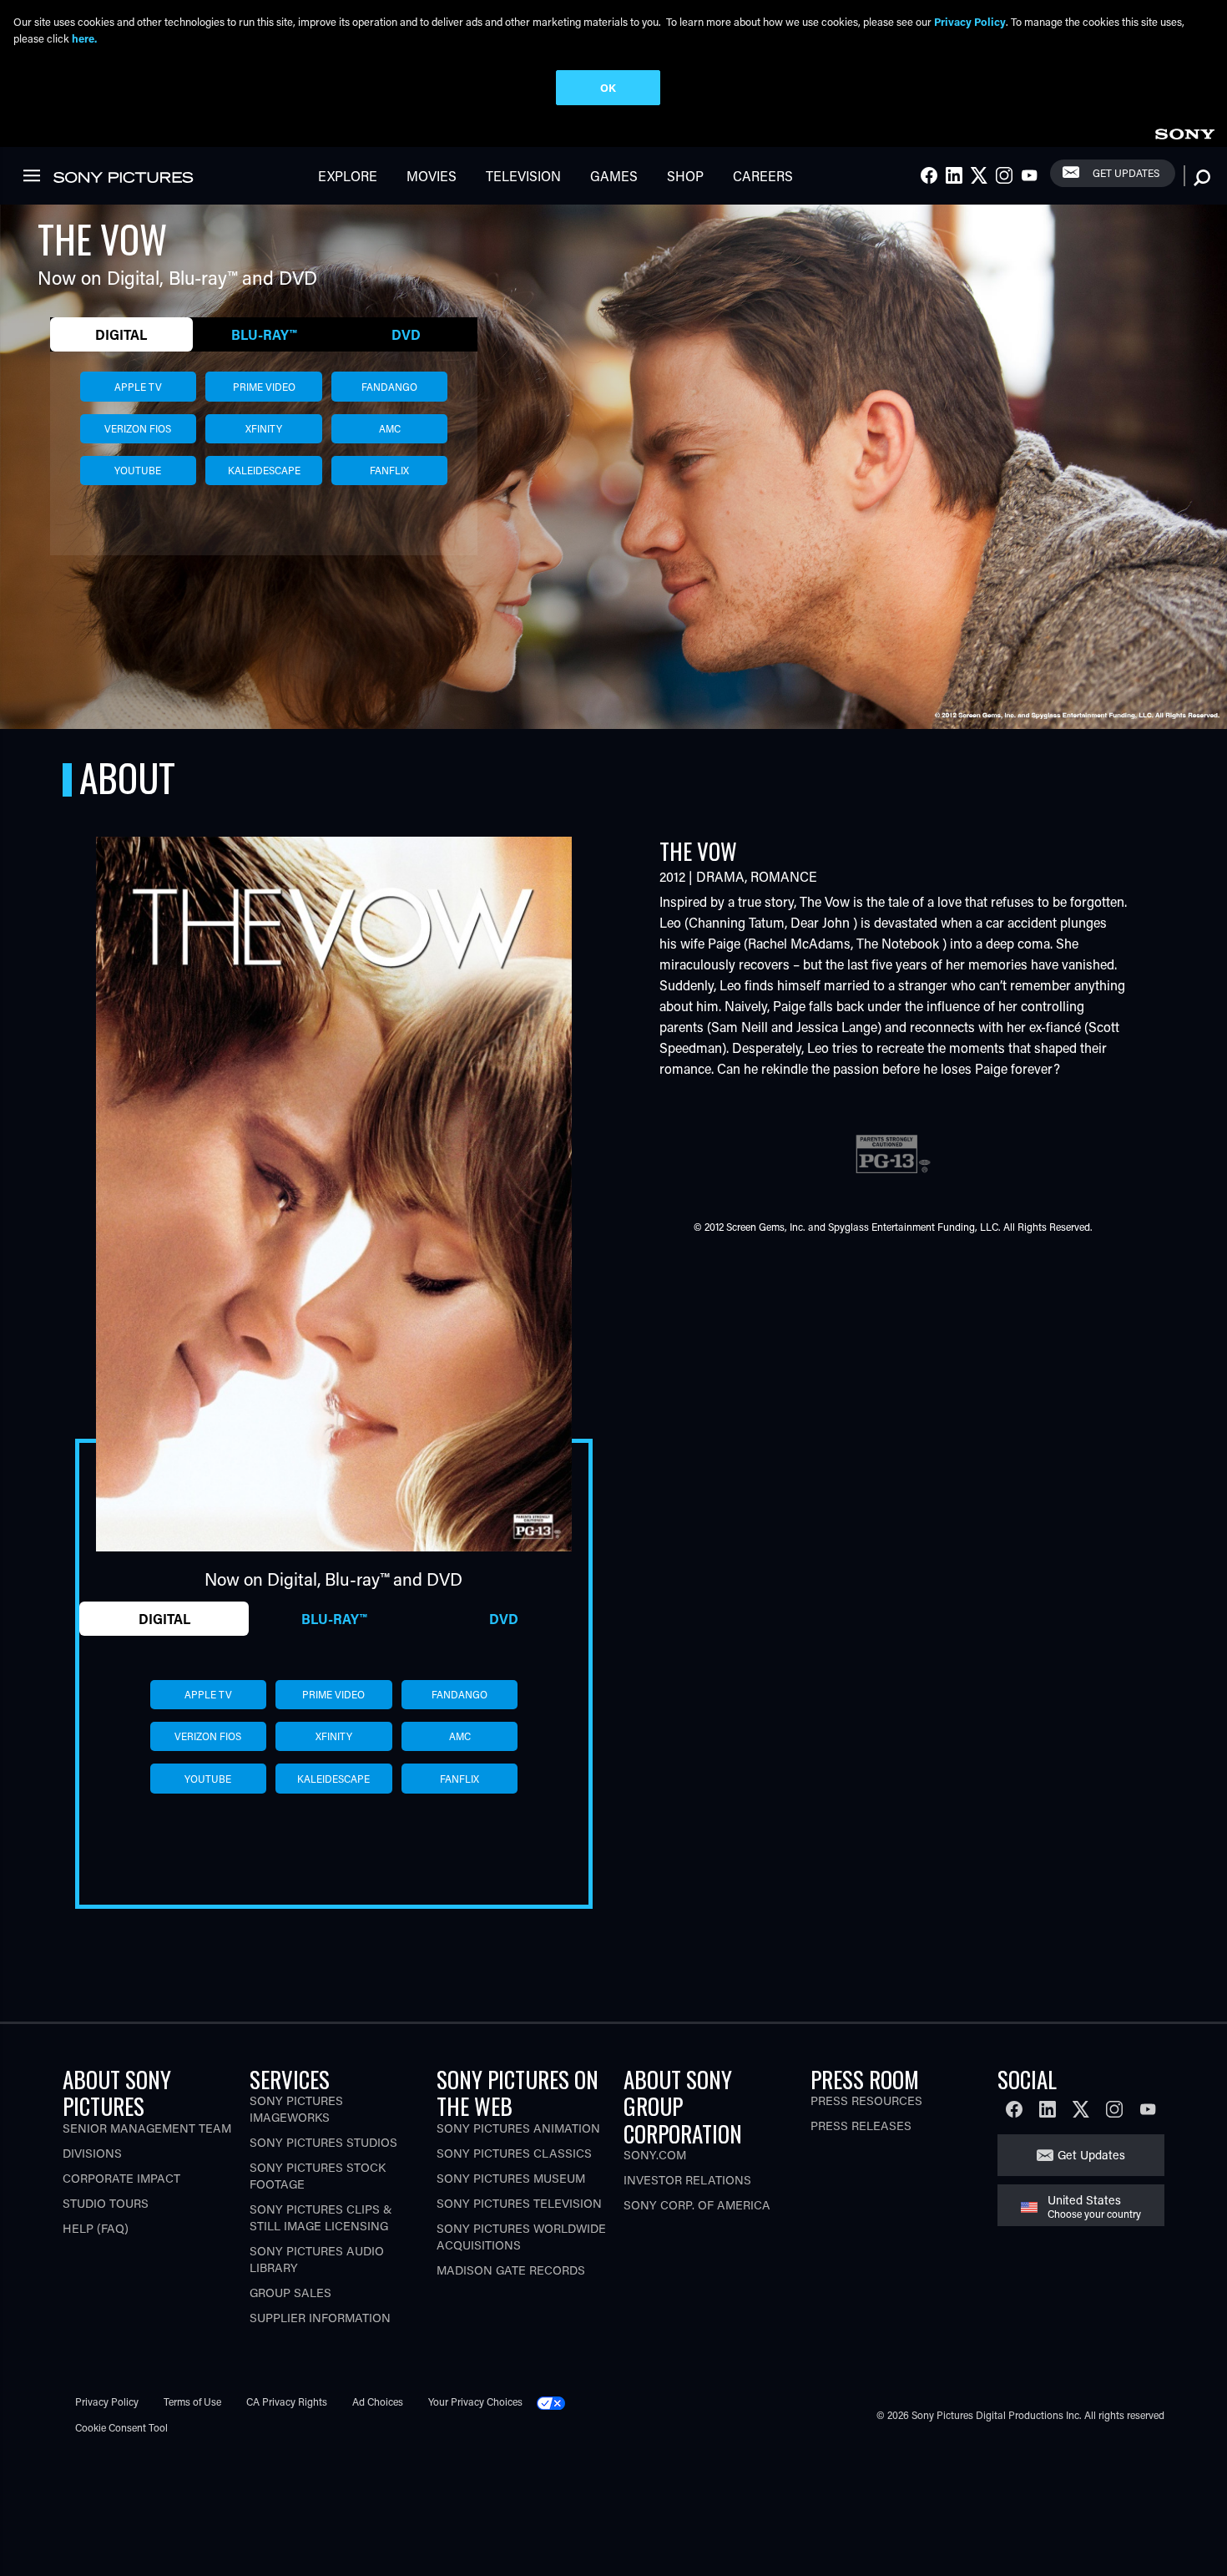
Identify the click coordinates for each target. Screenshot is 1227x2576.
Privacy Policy (107, 2401)
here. (84, 38)
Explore (348, 176)
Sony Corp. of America (697, 2205)
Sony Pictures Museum (511, 2178)
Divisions (92, 2153)
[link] (1184, 132)
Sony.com (655, 2155)
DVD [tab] (406, 334)
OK (608, 87)
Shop (685, 176)
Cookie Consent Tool (121, 2427)
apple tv (138, 387)
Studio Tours (106, 2203)
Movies (432, 176)
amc (390, 428)
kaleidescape (264, 470)
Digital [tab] (121, 334)
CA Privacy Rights (287, 2401)
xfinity (264, 428)
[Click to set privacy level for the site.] (558, 2401)
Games (614, 176)
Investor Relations (687, 2180)
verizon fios (138, 428)
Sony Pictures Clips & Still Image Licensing (321, 2217)
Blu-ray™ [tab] (264, 334)
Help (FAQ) (96, 2228)
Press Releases (861, 2126)
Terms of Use (192, 2401)
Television (523, 176)
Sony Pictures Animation (518, 2128)
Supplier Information (320, 2318)
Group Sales (290, 2293)
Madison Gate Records (511, 2270)
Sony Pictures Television (519, 2203)
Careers (763, 176)
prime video (264, 387)
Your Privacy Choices (475, 2401)
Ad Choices (378, 2401)
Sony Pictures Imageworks (296, 2109)
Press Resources (866, 2100)
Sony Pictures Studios (323, 2142)
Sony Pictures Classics (514, 2153)
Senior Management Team (147, 2128)
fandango (389, 387)
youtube (138, 470)
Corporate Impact (121, 2178)
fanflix (389, 470)
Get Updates (1126, 173)
